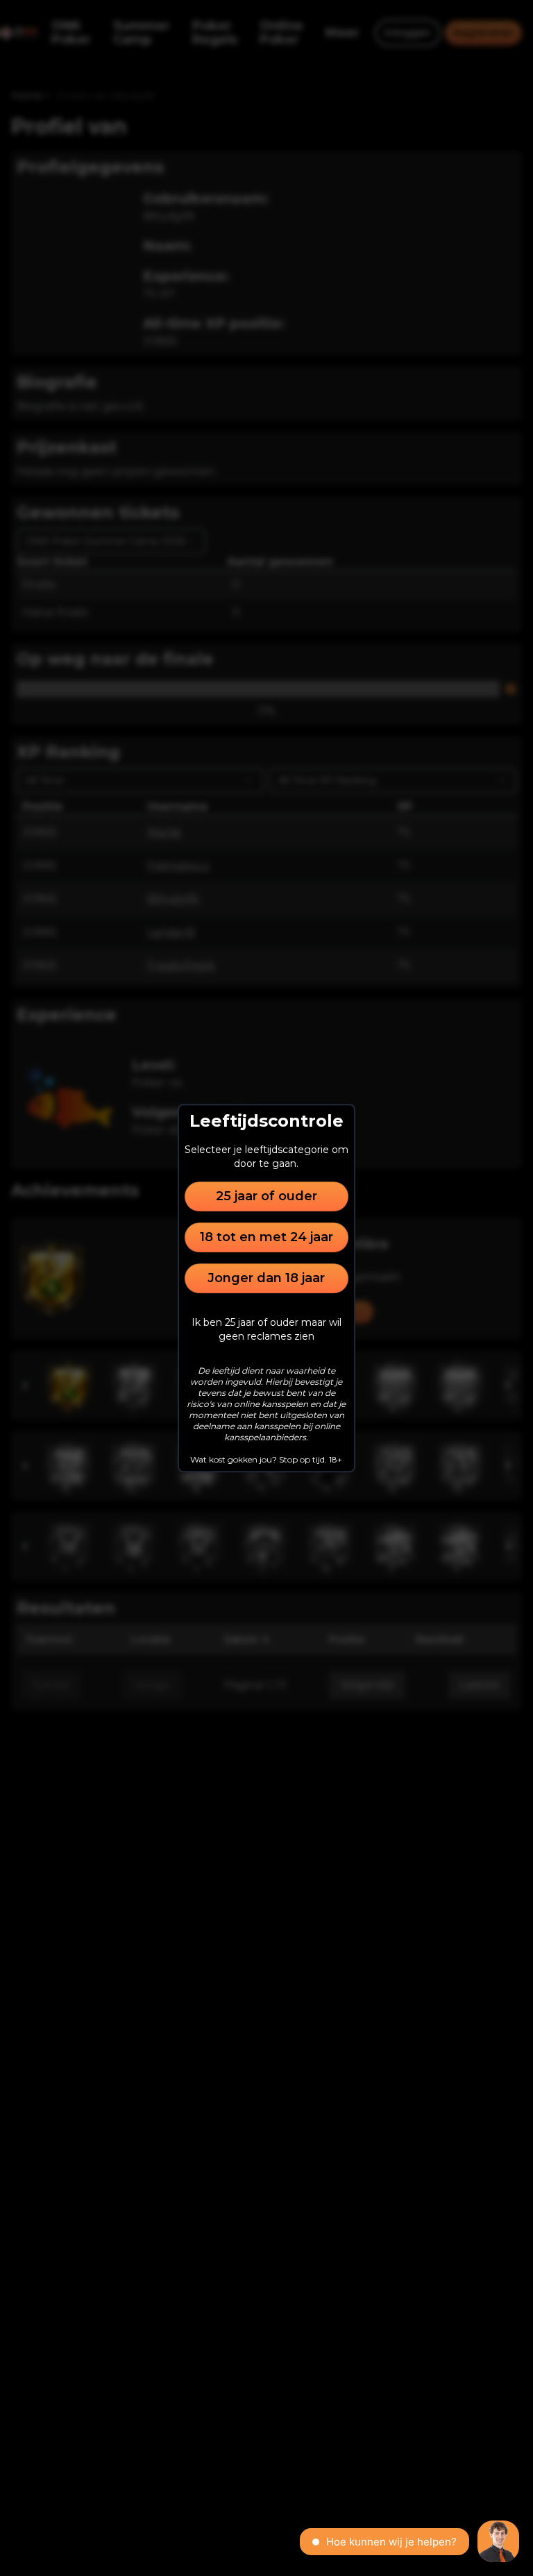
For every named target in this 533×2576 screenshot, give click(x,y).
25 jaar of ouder (266, 1196)
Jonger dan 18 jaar (266, 1278)
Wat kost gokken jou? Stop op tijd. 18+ (266, 1459)
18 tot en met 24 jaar (266, 1237)
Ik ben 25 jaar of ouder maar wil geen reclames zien (266, 1329)
